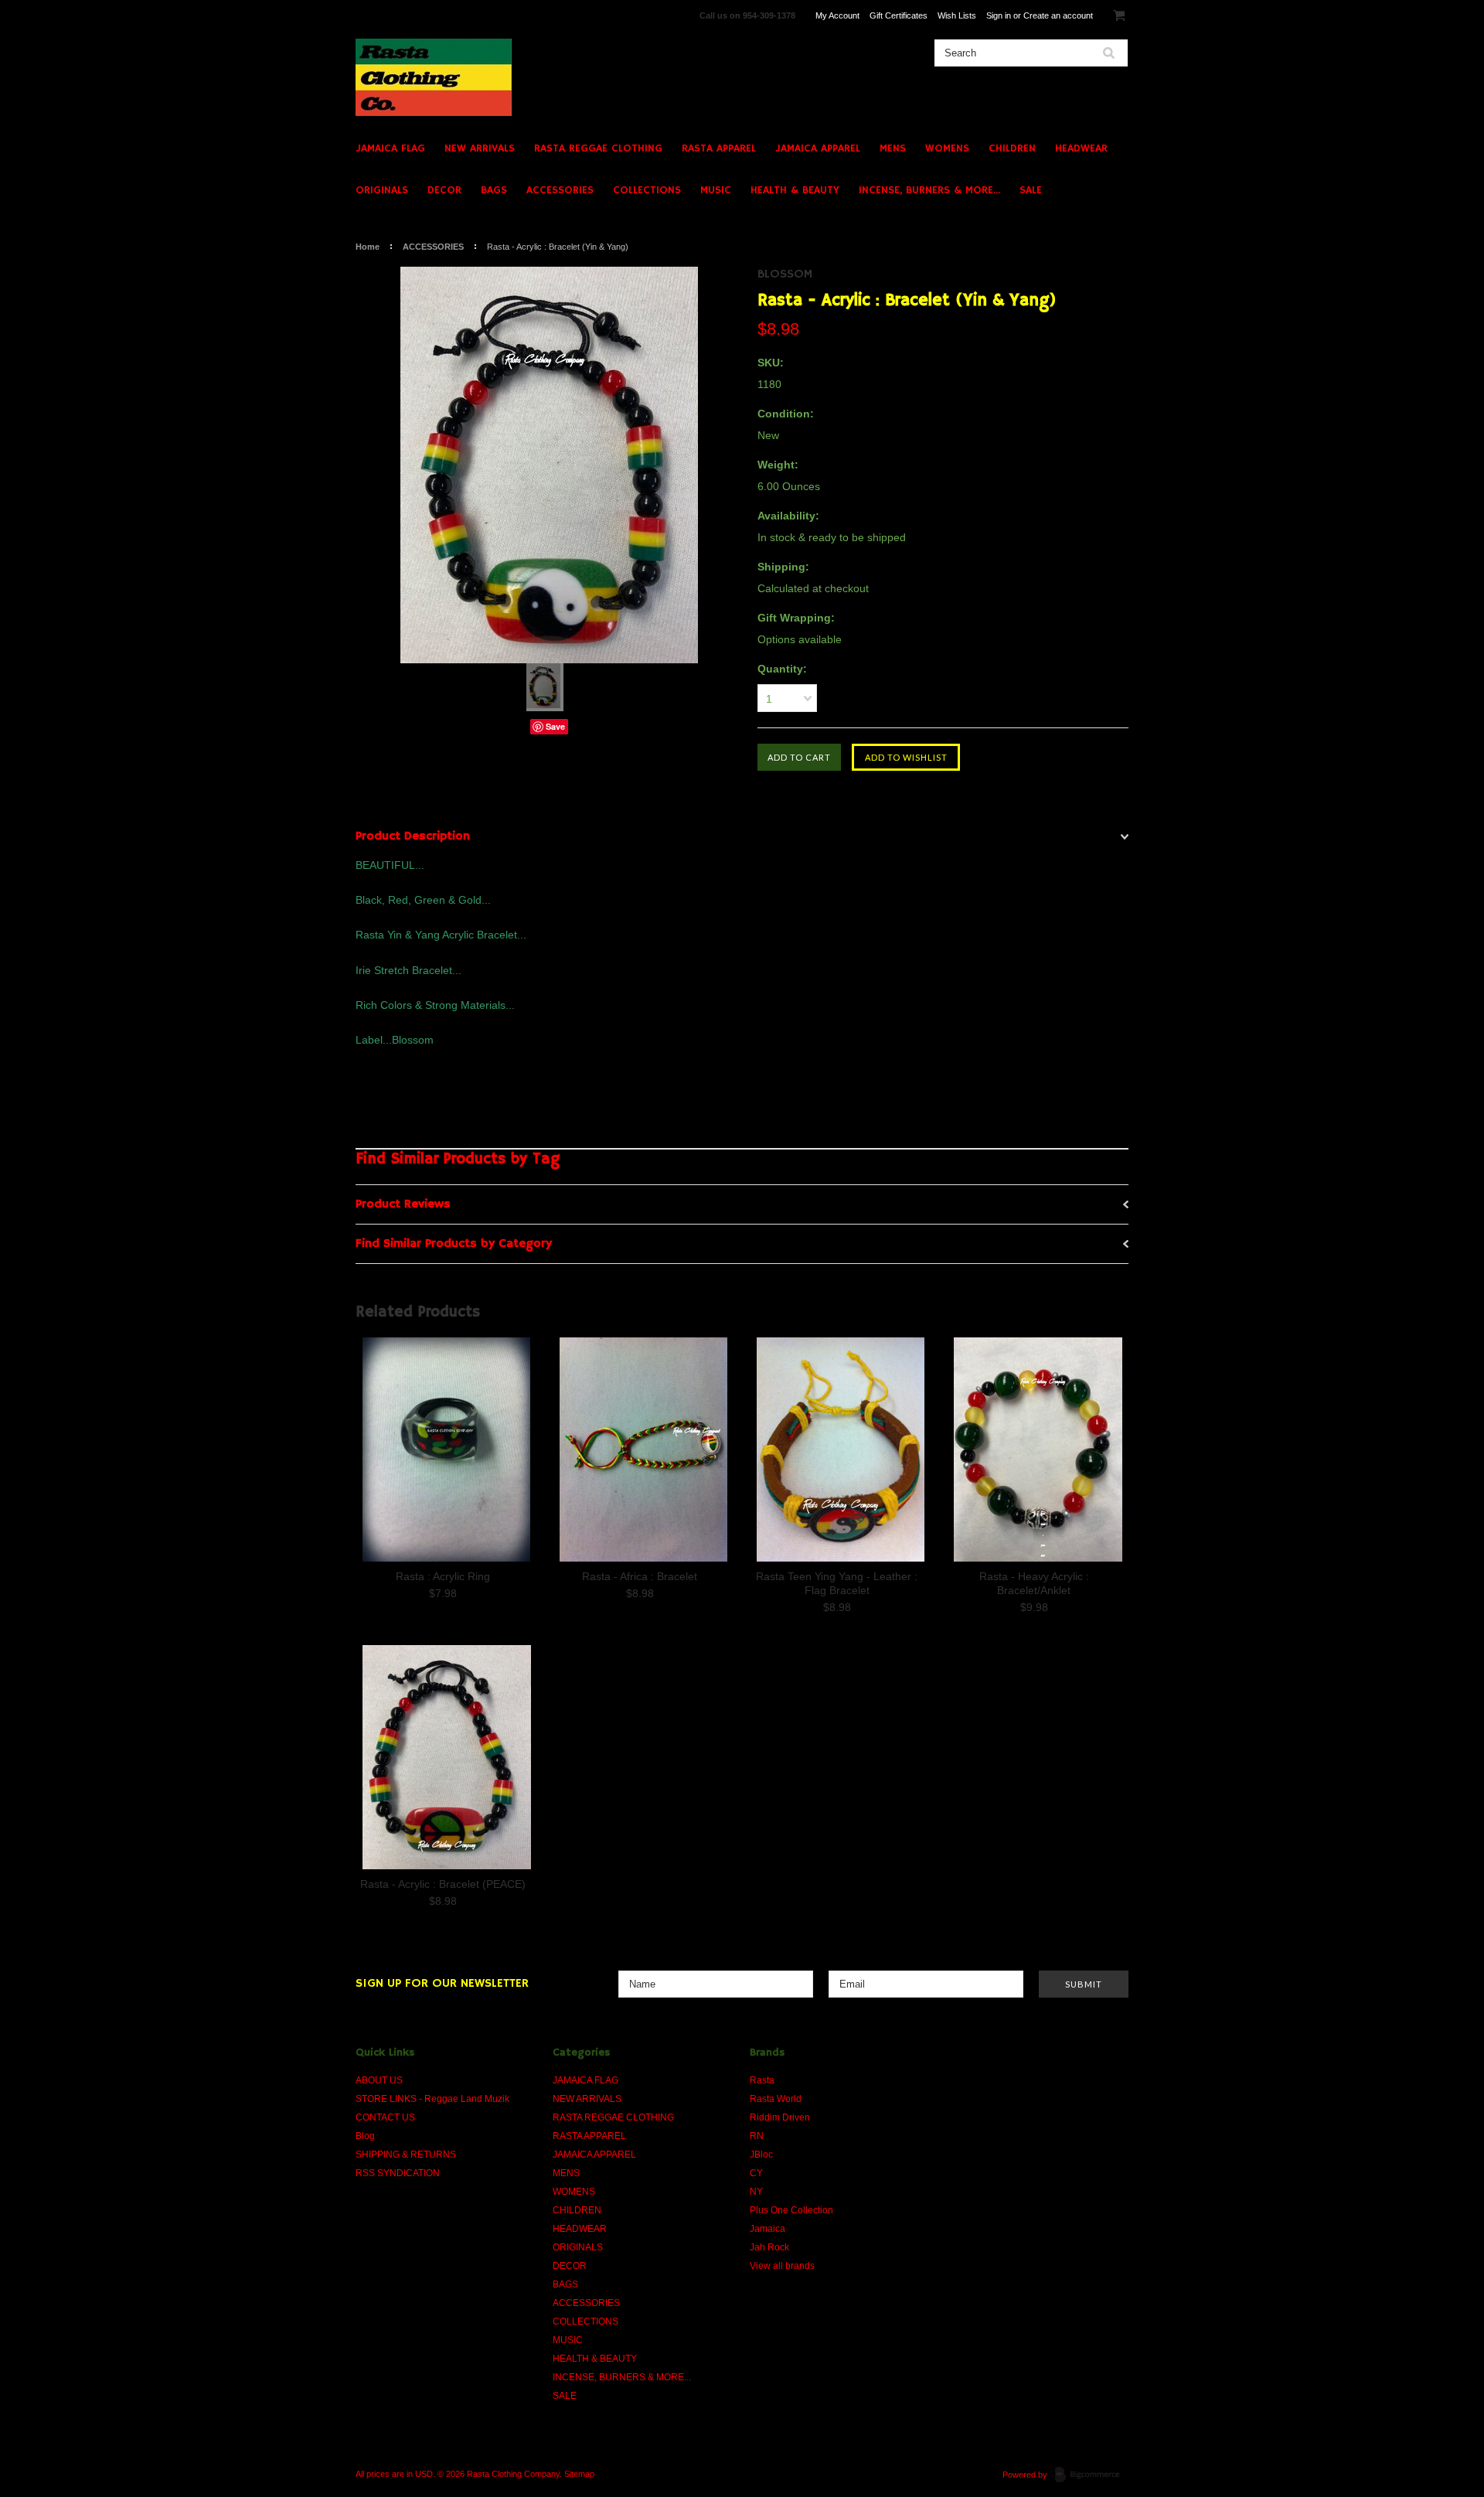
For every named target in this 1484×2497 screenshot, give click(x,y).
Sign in (999, 15)
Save (555, 726)
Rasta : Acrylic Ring (443, 1576)
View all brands (782, 2266)
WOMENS (947, 148)
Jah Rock (769, 2247)
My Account (837, 15)
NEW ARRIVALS (480, 148)
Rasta (762, 2080)
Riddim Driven (780, 2117)
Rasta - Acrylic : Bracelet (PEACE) (443, 1884)
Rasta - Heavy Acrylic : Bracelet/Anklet (1034, 1583)
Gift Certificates (899, 15)
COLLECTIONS (647, 190)
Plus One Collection (791, 2210)
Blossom (785, 274)
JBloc (761, 2155)
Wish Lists (957, 15)
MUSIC (716, 190)
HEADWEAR (1081, 148)
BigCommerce (1092, 2475)
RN (757, 2136)
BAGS (494, 190)
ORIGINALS (382, 190)
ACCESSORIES (560, 190)
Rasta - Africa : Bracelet (640, 1576)
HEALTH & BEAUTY (795, 190)
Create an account (1058, 15)
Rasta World (776, 2099)
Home (368, 247)
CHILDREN (1012, 148)
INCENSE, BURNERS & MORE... (929, 190)
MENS (893, 148)
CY (756, 2173)
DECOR (444, 190)
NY (756, 2192)
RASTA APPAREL (719, 148)
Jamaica (768, 2229)
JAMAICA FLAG (390, 148)
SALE (1031, 190)
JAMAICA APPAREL (818, 148)
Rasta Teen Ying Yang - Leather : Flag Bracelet (837, 1583)
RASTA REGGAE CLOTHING (598, 148)
